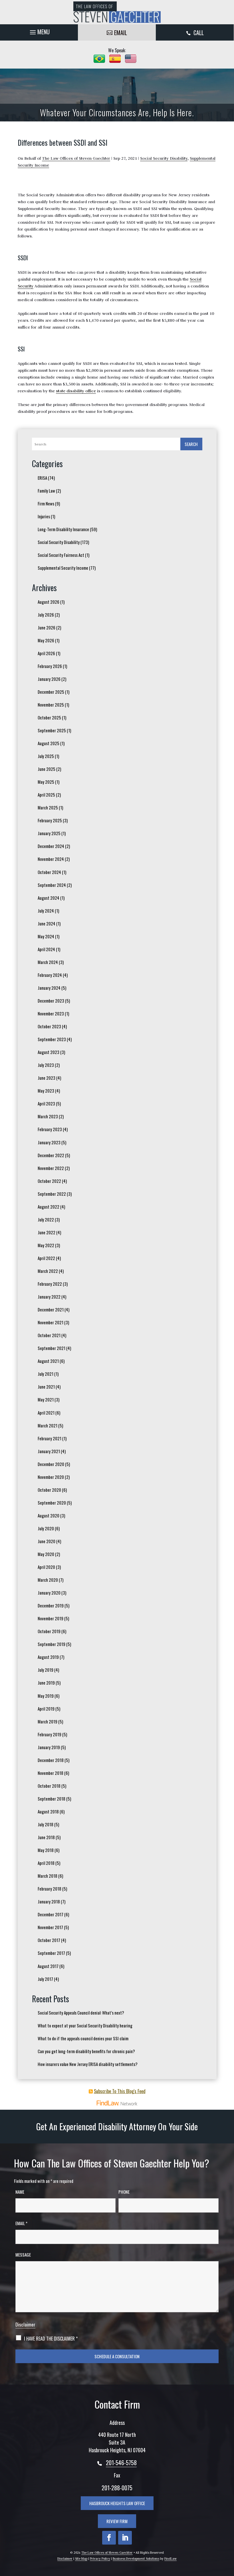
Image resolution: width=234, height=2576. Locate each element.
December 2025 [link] (51, 692)
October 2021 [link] (49, 1335)
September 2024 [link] (52, 885)
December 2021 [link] (51, 1309)
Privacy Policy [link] (100, 2559)
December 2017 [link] (51, 1914)
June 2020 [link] (47, 1541)
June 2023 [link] (47, 1078)
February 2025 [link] (50, 820)
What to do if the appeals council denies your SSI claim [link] (83, 2038)
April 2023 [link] (46, 1103)
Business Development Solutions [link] (136, 2559)
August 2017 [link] (48, 1966)
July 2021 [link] (46, 1374)
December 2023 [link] (51, 1001)
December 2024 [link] (51, 846)
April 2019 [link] (46, 1709)
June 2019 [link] (46, 1683)
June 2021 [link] (46, 1387)
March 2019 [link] (48, 1721)
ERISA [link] (42, 478)
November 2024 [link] (51, 859)
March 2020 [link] (48, 1580)
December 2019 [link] (51, 1605)
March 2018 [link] (48, 1876)
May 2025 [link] (46, 782)
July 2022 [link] (46, 1219)
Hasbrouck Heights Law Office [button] (117, 2503)
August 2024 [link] (49, 898)
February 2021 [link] (50, 1438)
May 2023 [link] (46, 1091)
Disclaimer (25, 2324)
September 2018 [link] (52, 1799)
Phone (124, 2192)
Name (20, 2192)
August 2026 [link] (49, 602)
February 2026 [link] (50, 666)
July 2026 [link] (46, 615)
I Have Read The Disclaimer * (51, 2339)
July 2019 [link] (46, 1670)
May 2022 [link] (46, 1245)
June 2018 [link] (46, 1837)
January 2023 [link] (49, 1142)
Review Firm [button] (117, 2521)
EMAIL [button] (121, 33)
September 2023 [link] (52, 1039)
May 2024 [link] (46, 936)
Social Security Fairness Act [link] (61, 555)
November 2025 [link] (51, 705)
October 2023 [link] (49, 1026)
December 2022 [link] (51, 1155)
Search (191, 444)
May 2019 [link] (46, 1696)
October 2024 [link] (49, 872)
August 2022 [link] (49, 1207)
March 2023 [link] (48, 1116)
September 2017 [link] (51, 1953)
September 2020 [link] (52, 1503)
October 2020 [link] (49, 1490)
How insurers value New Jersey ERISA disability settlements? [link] (88, 2064)
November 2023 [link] (51, 1013)
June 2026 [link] (47, 627)
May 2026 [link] (46, 640)
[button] (39, 31)
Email (21, 2223)
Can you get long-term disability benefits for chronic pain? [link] (86, 2051)
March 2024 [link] (48, 962)
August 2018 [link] (48, 1811)
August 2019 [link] (48, 1657)
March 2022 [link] (48, 1271)
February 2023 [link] (50, 1129)
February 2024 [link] (50, 975)
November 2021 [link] (51, 1322)
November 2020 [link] (51, 1477)
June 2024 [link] (47, 923)
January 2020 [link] (49, 1593)
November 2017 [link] (50, 1927)
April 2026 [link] (46, 653)
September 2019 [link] (52, 1644)
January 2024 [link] (49, 988)
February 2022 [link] (50, 1284)
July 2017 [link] (45, 1979)
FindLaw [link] (171, 2559)
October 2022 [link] (49, 1181)
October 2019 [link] (49, 1631)
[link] (117, 12)
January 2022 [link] (49, 1297)
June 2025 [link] (47, 769)
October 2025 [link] (49, 717)
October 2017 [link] (49, 1940)
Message (23, 2255)
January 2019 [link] (49, 1747)
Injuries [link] (44, 516)
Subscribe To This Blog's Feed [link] (120, 2091)
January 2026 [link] (49, 679)
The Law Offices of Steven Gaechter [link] (76, 158)
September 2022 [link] (52, 1194)
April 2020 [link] (46, 1567)
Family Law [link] (46, 491)
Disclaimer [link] (65, 2559)
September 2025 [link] (52, 730)
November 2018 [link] (51, 1773)
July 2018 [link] (46, 1824)
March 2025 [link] (48, 807)
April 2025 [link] (46, 795)
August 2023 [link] (49, 1052)
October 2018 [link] (49, 1786)
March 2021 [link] (48, 1425)
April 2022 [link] (46, 1258)
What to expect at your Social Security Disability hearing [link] (85, 2025)
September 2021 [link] (52, 1348)
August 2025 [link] (49, 743)
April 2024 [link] (46, 949)
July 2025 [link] (46, 756)
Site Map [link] (81, 2559)
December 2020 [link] (51, 1464)
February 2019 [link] (50, 1734)
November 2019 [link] (51, 1618)
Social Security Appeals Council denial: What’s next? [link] (81, 2013)
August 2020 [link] (49, 1515)
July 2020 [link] (46, 1528)
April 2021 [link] (46, 1413)
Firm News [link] (46, 503)
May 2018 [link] (46, 1850)
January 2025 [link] (49, 833)
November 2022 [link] (51, 1168)
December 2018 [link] (51, 1760)
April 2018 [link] (46, 1863)
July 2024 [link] (46, 911)
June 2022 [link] (47, 1232)
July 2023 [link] (46, 1065)
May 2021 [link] (46, 1399)
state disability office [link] (76, 391)
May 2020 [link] (46, 1554)
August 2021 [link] (48, 1361)
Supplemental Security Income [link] (63, 568)
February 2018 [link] (50, 1889)
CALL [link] (199, 33)
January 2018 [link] (49, 1901)
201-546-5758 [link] (121, 2463)
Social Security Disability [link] (164, 158)
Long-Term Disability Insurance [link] (63, 529)
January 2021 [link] (49, 1451)
